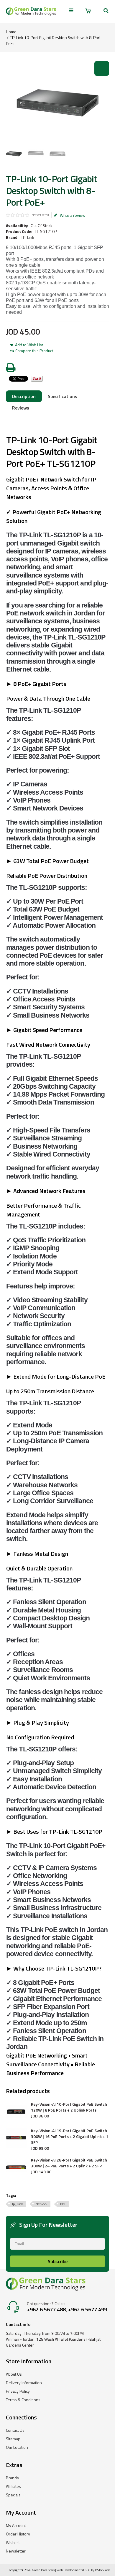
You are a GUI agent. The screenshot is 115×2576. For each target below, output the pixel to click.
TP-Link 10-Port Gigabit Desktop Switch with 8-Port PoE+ (53, 40)
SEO (88, 2570)
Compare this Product (34, 351)
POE (63, 2204)
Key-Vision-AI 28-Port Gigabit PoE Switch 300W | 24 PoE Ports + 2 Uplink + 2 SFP (69, 2163)
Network (42, 2204)
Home (11, 32)
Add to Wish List (29, 345)
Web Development (69, 2570)
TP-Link (28, 237)
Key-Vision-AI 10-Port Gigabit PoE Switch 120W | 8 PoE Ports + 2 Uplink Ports (69, 2107)
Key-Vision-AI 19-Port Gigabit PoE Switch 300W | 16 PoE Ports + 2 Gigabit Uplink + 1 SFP (70, 2137)
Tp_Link (17, 2204)
